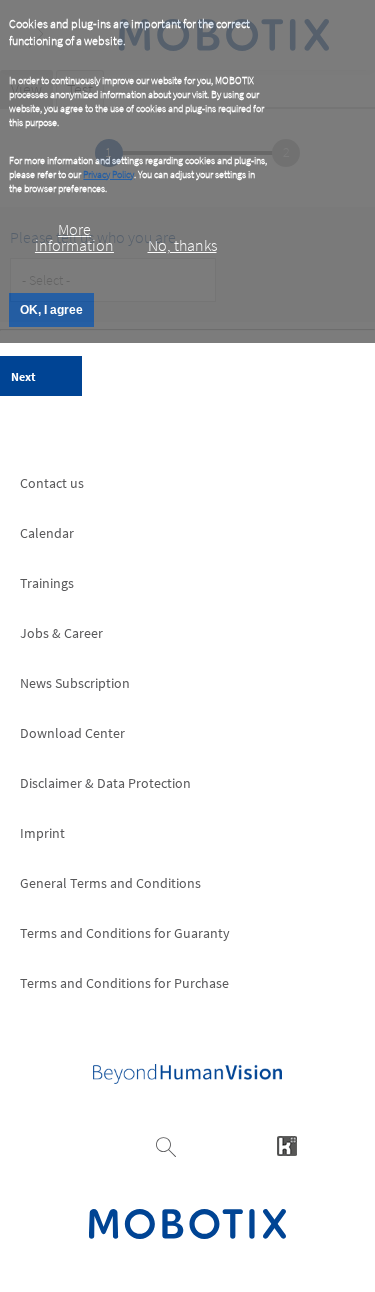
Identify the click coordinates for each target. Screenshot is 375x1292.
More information (74, 237)
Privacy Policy (108, 174)
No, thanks (182, 245)
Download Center (72, 733)
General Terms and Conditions (110, 883)
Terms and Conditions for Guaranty (125, 933)
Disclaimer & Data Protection (105, 783)
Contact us (52, 483)
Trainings (47, 583)
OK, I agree (51, 310)
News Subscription (75, 683)
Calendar (47, 533)
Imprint (42, 833)
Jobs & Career (61, 633)
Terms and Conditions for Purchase (124, 983)
